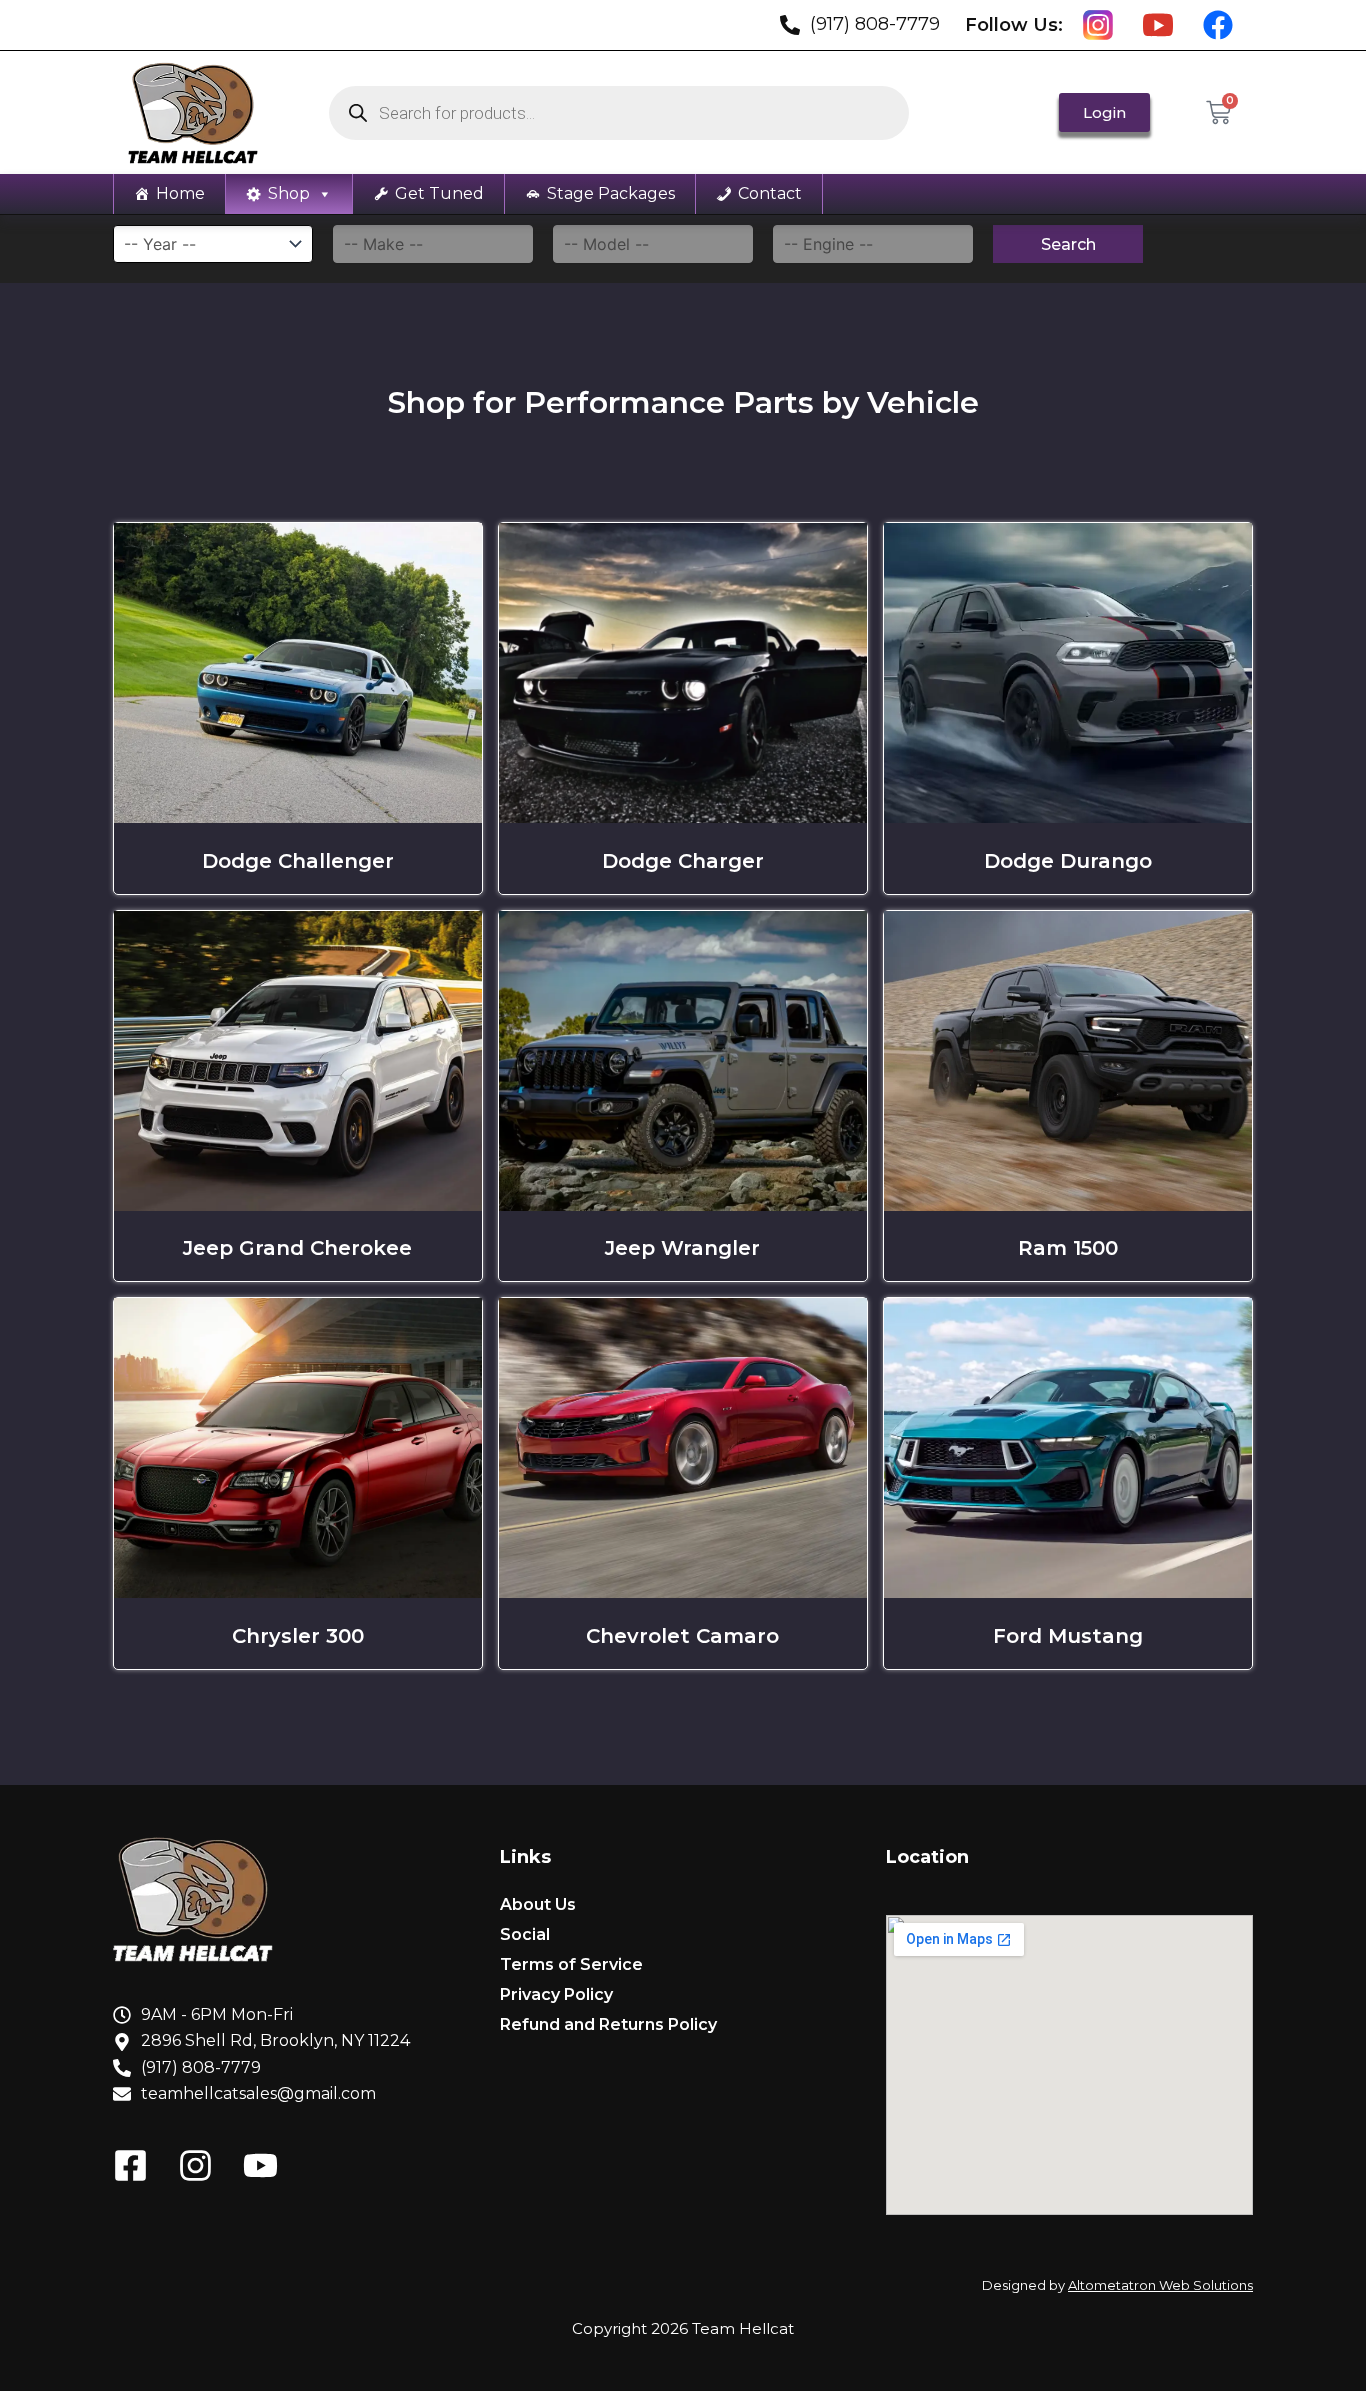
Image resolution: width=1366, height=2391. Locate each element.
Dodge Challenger (298, 861)
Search (1068, 244)
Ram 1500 (1068, 1248)
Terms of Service (571, 1964)
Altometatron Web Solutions (1160, 2285)
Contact (770, 193)
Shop (289, 193)
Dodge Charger (683, 861)
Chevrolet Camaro (682, 1636)
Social (525, 1934)
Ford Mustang (1068, 1636)
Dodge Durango (1068, 861)
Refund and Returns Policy (608, 2024)
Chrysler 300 (298, 1636)
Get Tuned (439, 193)
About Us (538, 1904)
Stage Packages (611, 193)
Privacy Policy (556, 1994)
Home (180, 193)
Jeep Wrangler (682, 1248)
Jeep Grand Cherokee (297, 1248)
